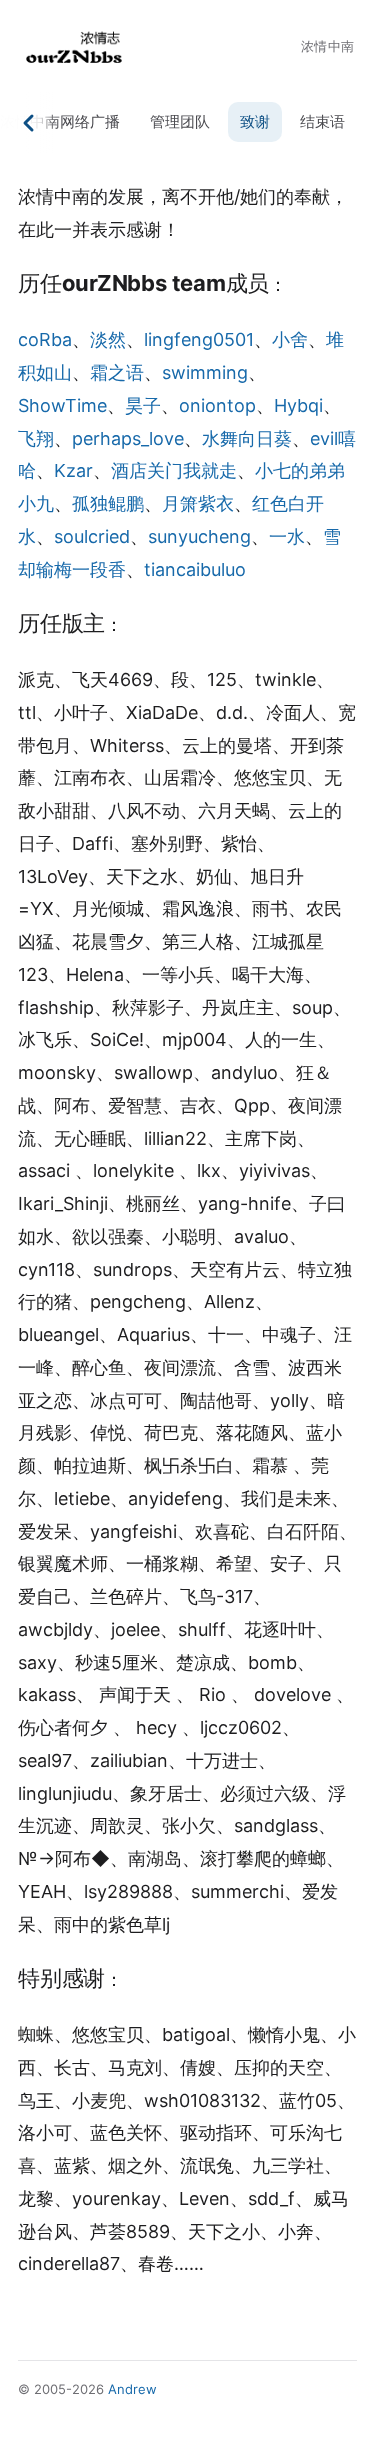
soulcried (92, 536)
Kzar (73, 470)
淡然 (108, 339)
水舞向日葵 (247, 438)
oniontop (217, 405)
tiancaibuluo (195, 569)
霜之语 (117, 372)
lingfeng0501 (199, 339)
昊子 (143, 405)
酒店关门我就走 (174, 470)
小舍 (290, 339)
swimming (205, 372)
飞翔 (36, 438)
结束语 (322, 121)
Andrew (132, 2389)
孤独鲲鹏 (108, 503)
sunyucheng (199, 536)
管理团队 (180, 121)
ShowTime (62, 405)
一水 (287, 536)
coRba (45, 339)
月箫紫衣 (198, 503)
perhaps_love (128, 438)
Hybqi (298, 405)
